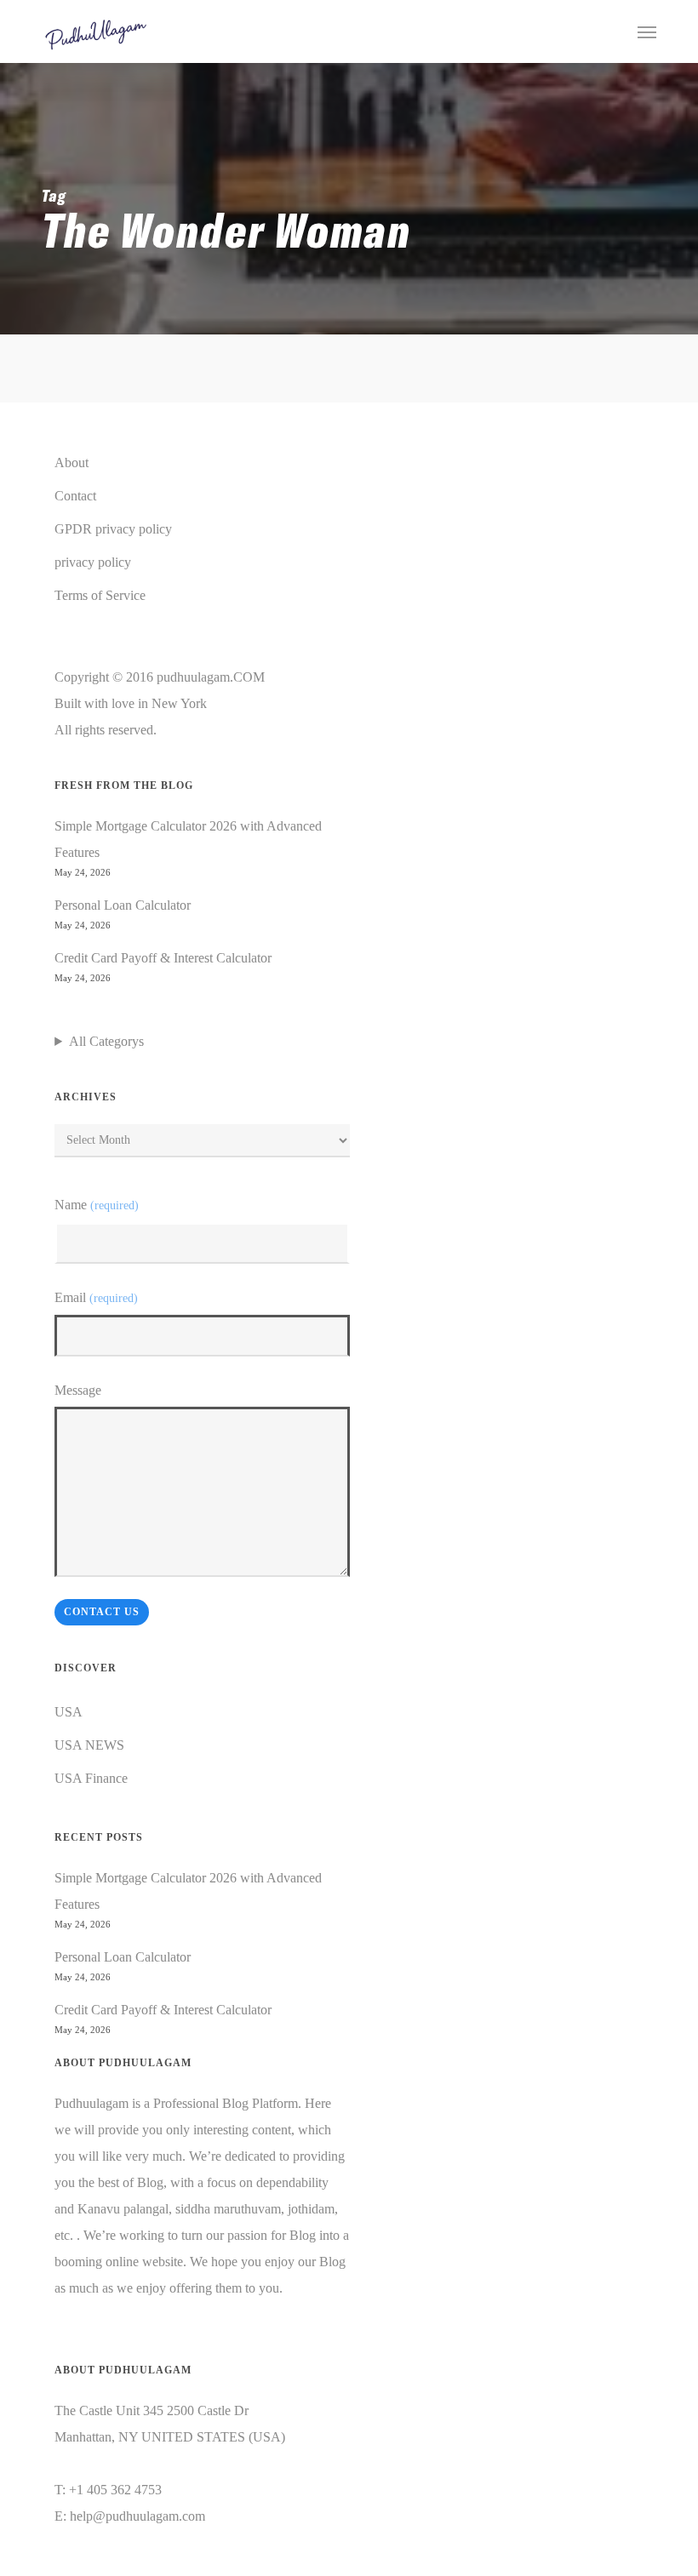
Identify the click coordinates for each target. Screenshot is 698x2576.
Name (96, 1205)
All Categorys (106, 1041)
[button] (647, 31)
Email (96, 1297)
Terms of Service (100, 595)
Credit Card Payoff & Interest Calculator (163, 958)
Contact (75, 496)
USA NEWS (89, 1745)
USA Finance (91, 1778)
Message (78, 1390)
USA (69, 1712)
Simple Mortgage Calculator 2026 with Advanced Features (188, 839)
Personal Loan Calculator (123, 905)
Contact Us (102, 1612)
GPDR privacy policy (113, 529)
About (72, 463)
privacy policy (93, 562)
